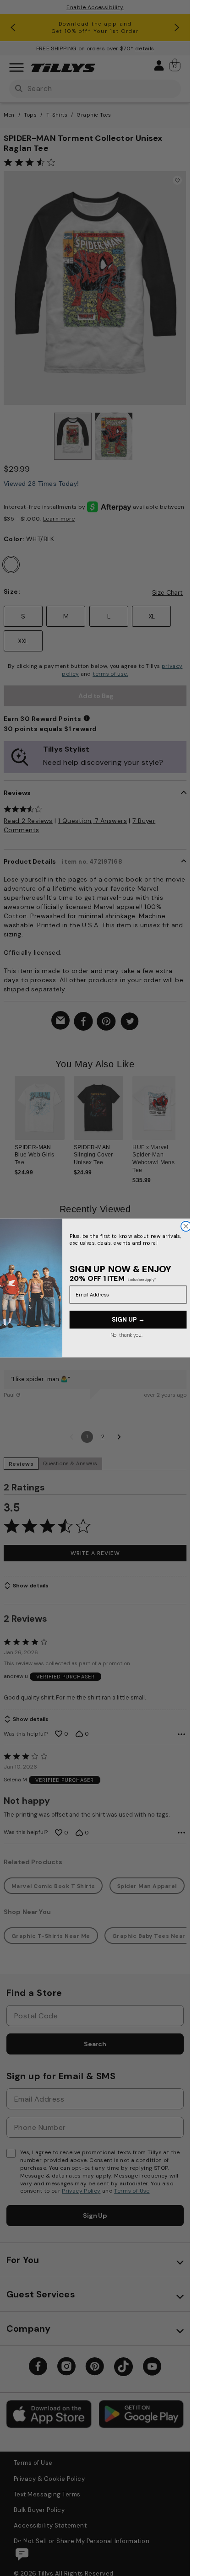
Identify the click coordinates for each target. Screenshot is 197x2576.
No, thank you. (126, 1335)
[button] (181, 1120)
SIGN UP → (128, 1320)
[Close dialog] (186, 1226)
